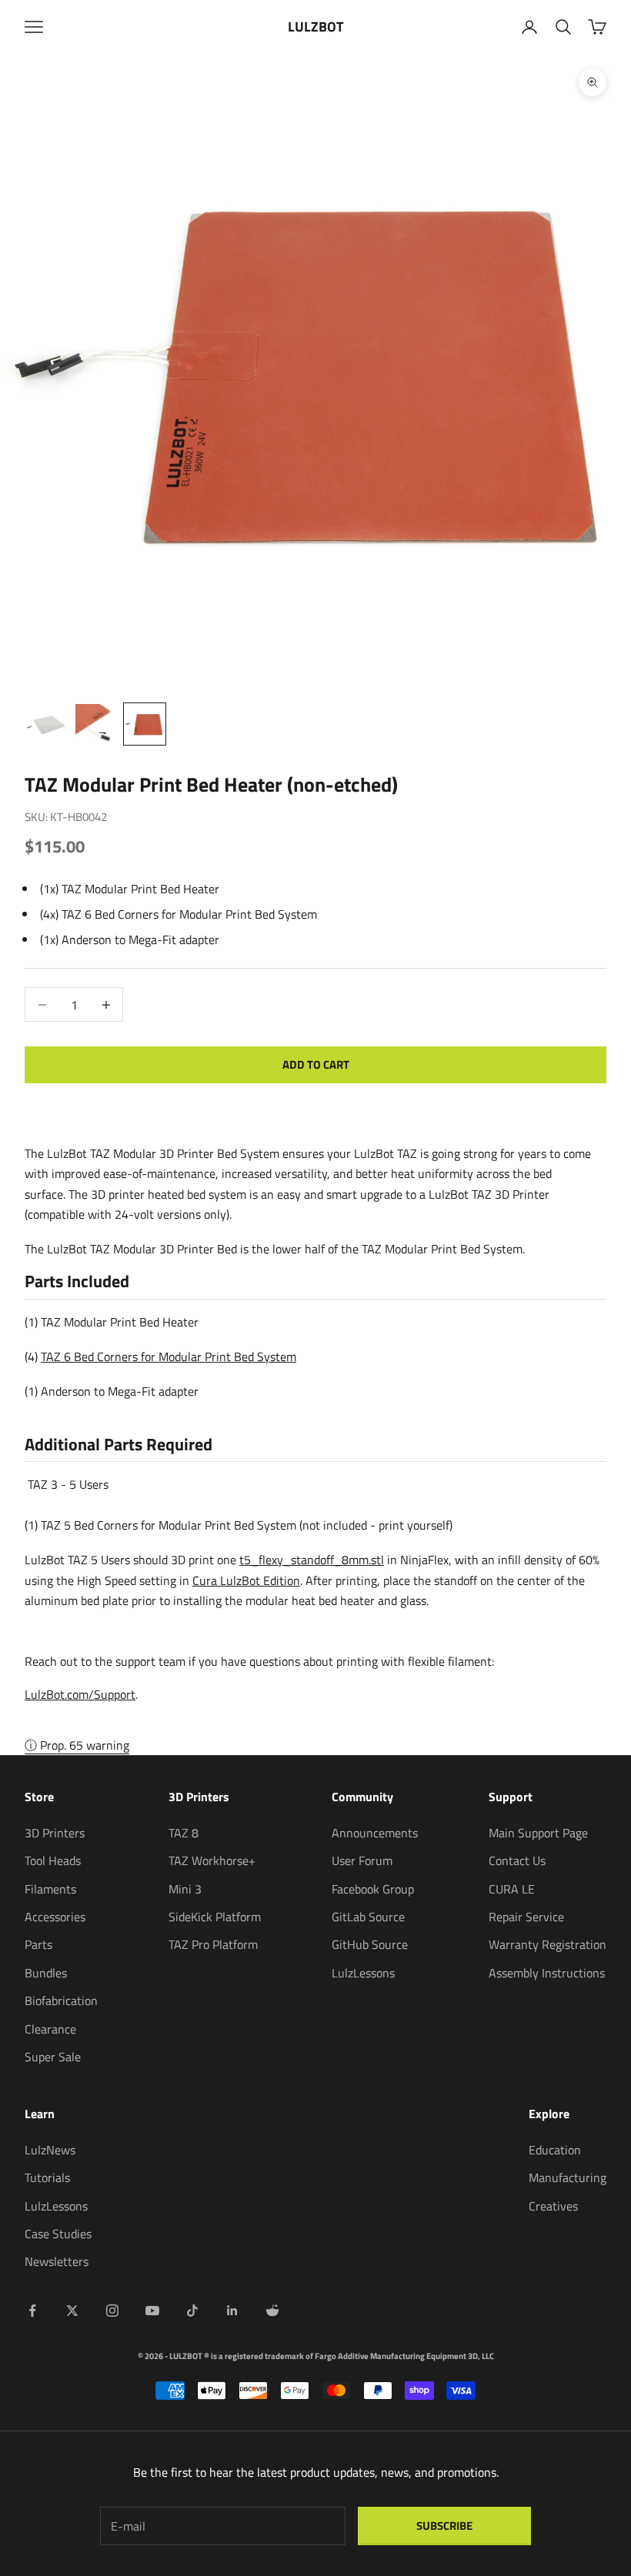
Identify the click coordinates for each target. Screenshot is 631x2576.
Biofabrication (61, 2000)
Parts (38, 1944)
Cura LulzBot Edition (246, 1580)
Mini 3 (185, 1889)
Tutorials (47, 2177)
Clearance (50, 2029)
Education (555, 2150)
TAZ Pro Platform (213, 1944)
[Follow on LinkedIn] (232, 2311)
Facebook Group (373, 1889)
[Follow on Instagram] (112, 2311)
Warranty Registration (548, 1944)
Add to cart (316, 1064)
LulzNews (50, 2150)
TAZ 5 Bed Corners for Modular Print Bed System (169, 1525)
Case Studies (58, 2234)
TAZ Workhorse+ (212, 1860)
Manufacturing (568, 2177)
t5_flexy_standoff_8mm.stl (312, 1560)
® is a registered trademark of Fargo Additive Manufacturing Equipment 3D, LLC (349, 2356)
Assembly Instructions (547, 1973)
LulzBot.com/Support (80, 1694)
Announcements (375, 1833)
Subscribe (444, 2526)
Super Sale (53, 2057)
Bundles (46, 1973)
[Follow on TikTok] (192, 2311)
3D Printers (55, 1833)
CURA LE (512, 1889)
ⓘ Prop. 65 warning (77, 1745)
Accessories (55, 1917)
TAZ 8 (184, 1833)
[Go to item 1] (46, 724)
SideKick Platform (215, 1917)
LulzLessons (363, 1973)
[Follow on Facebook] (32, 2311)
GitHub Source (370, 1944)
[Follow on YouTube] (152, 2311)
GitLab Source (368, 1917)
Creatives (553, 2206)
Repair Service (526, 1917)
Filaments (50, 1889)
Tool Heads (53, 1860)
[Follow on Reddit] (272, 2311)
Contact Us (517, 1860)
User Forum (362, 1860)
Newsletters (57, 2261)
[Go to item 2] (95, 724)
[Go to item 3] (145, 724)
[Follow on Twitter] (72, 2311)
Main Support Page (538, 1833)
